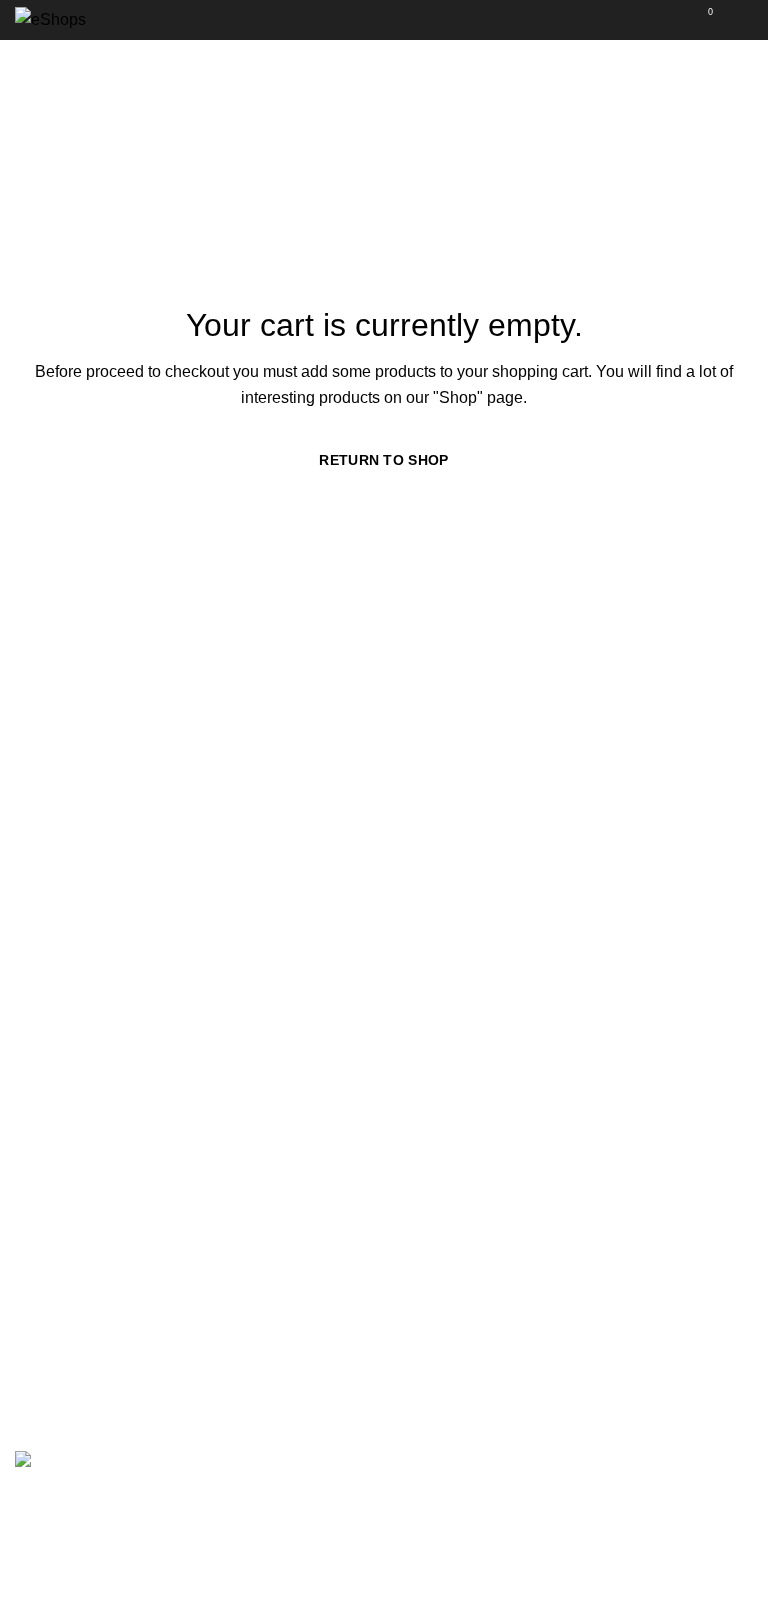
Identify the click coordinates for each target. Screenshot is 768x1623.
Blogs (419, 1259)
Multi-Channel (65, 1259)
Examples (434, 1127)
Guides (424, 1297)
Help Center (442, 1409)
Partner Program (457, 1371)
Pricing (424, 1090)
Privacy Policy (65, 1090)
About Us (48, 1015)
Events (423, 1334)
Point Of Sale (446, 1052)
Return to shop (383, 460)
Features (430, 1015)
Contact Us (54, 1164)
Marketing (50, 1297)
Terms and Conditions (92, 1052)
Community (55, 1127)
